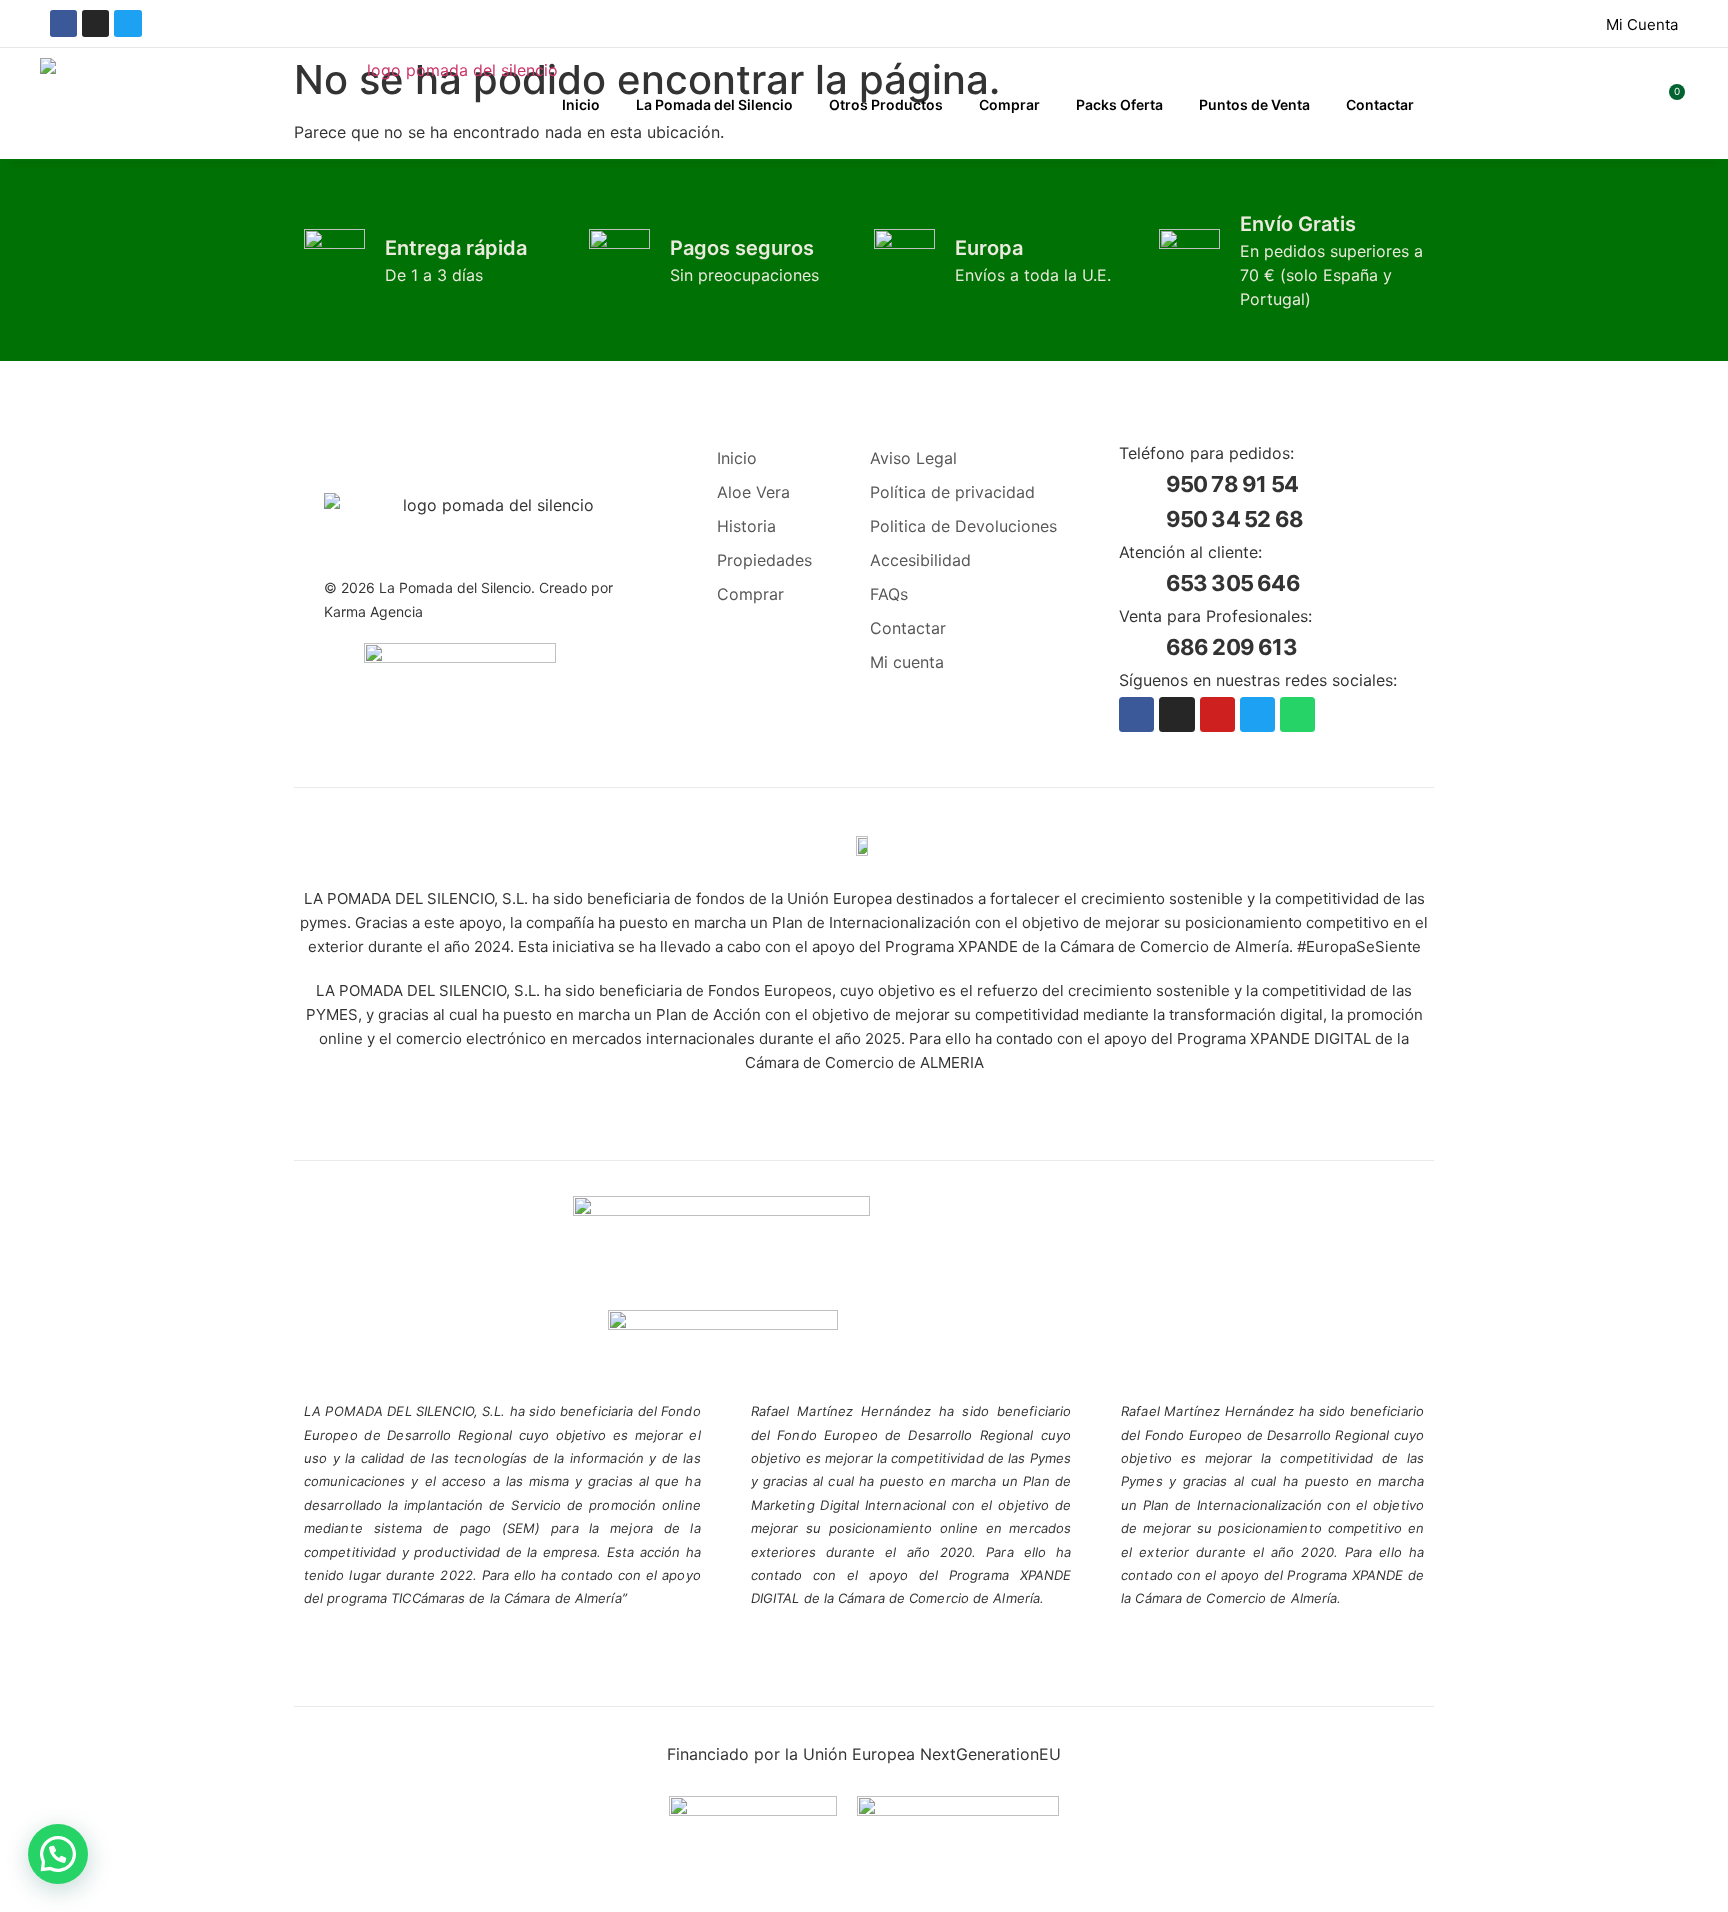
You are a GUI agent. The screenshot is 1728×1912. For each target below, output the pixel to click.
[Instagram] (95, 23)
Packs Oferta (1119, 104)
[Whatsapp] (1297, 714)
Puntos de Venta (1254, 104)
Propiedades (763, 560)
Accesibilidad (920, 560)
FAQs (889, 594)
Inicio (581, 104)
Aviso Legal (913, 458)
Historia (746, 526)
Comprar (1009, 104)
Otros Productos (886, 104)
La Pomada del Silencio (714, 104)
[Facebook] (63, 23)
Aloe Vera (753, 492)
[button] (58, 1854)
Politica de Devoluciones (963, 526)
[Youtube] (1217, 714)
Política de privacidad (952, 492)
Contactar (1380, 104)
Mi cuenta (907, 662)
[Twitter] (127, 23)
